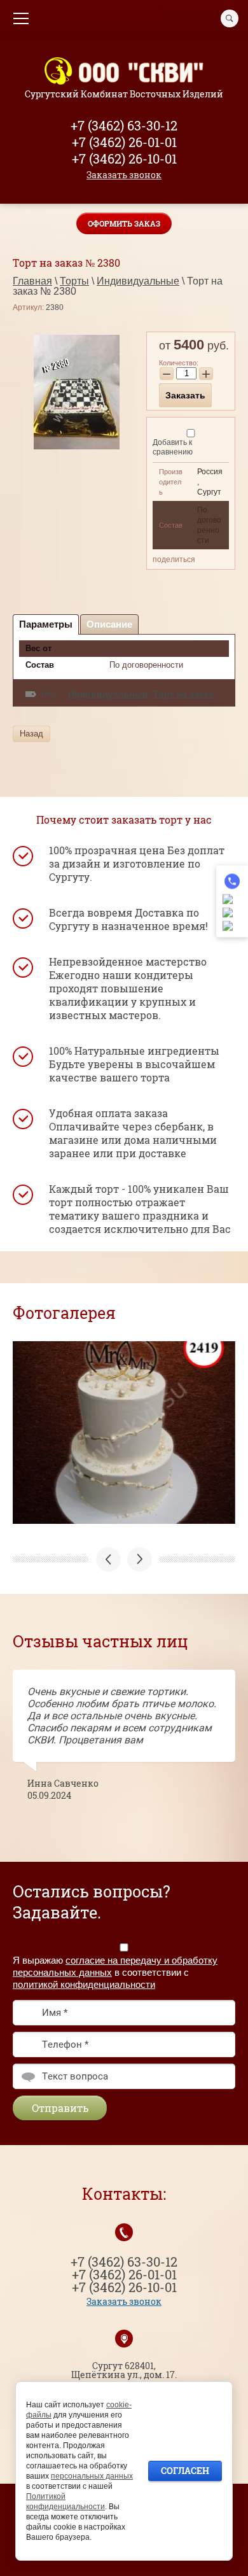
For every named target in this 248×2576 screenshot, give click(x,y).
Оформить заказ (124, 223)
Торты (74, 281)
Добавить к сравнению (173, 447)
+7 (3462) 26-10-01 (124, 158)
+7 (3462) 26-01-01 (124, 142)
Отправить (60, 2108)
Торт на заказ (183, 694)
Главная (32, 281)
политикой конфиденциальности (84, 1984)
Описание (109, 624)
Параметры (46, 624)
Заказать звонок (124, 175)
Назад (31, 734)
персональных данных (92, 2476)
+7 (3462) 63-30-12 (124, 125)
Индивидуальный (108, 694)
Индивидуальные (138, 281)
